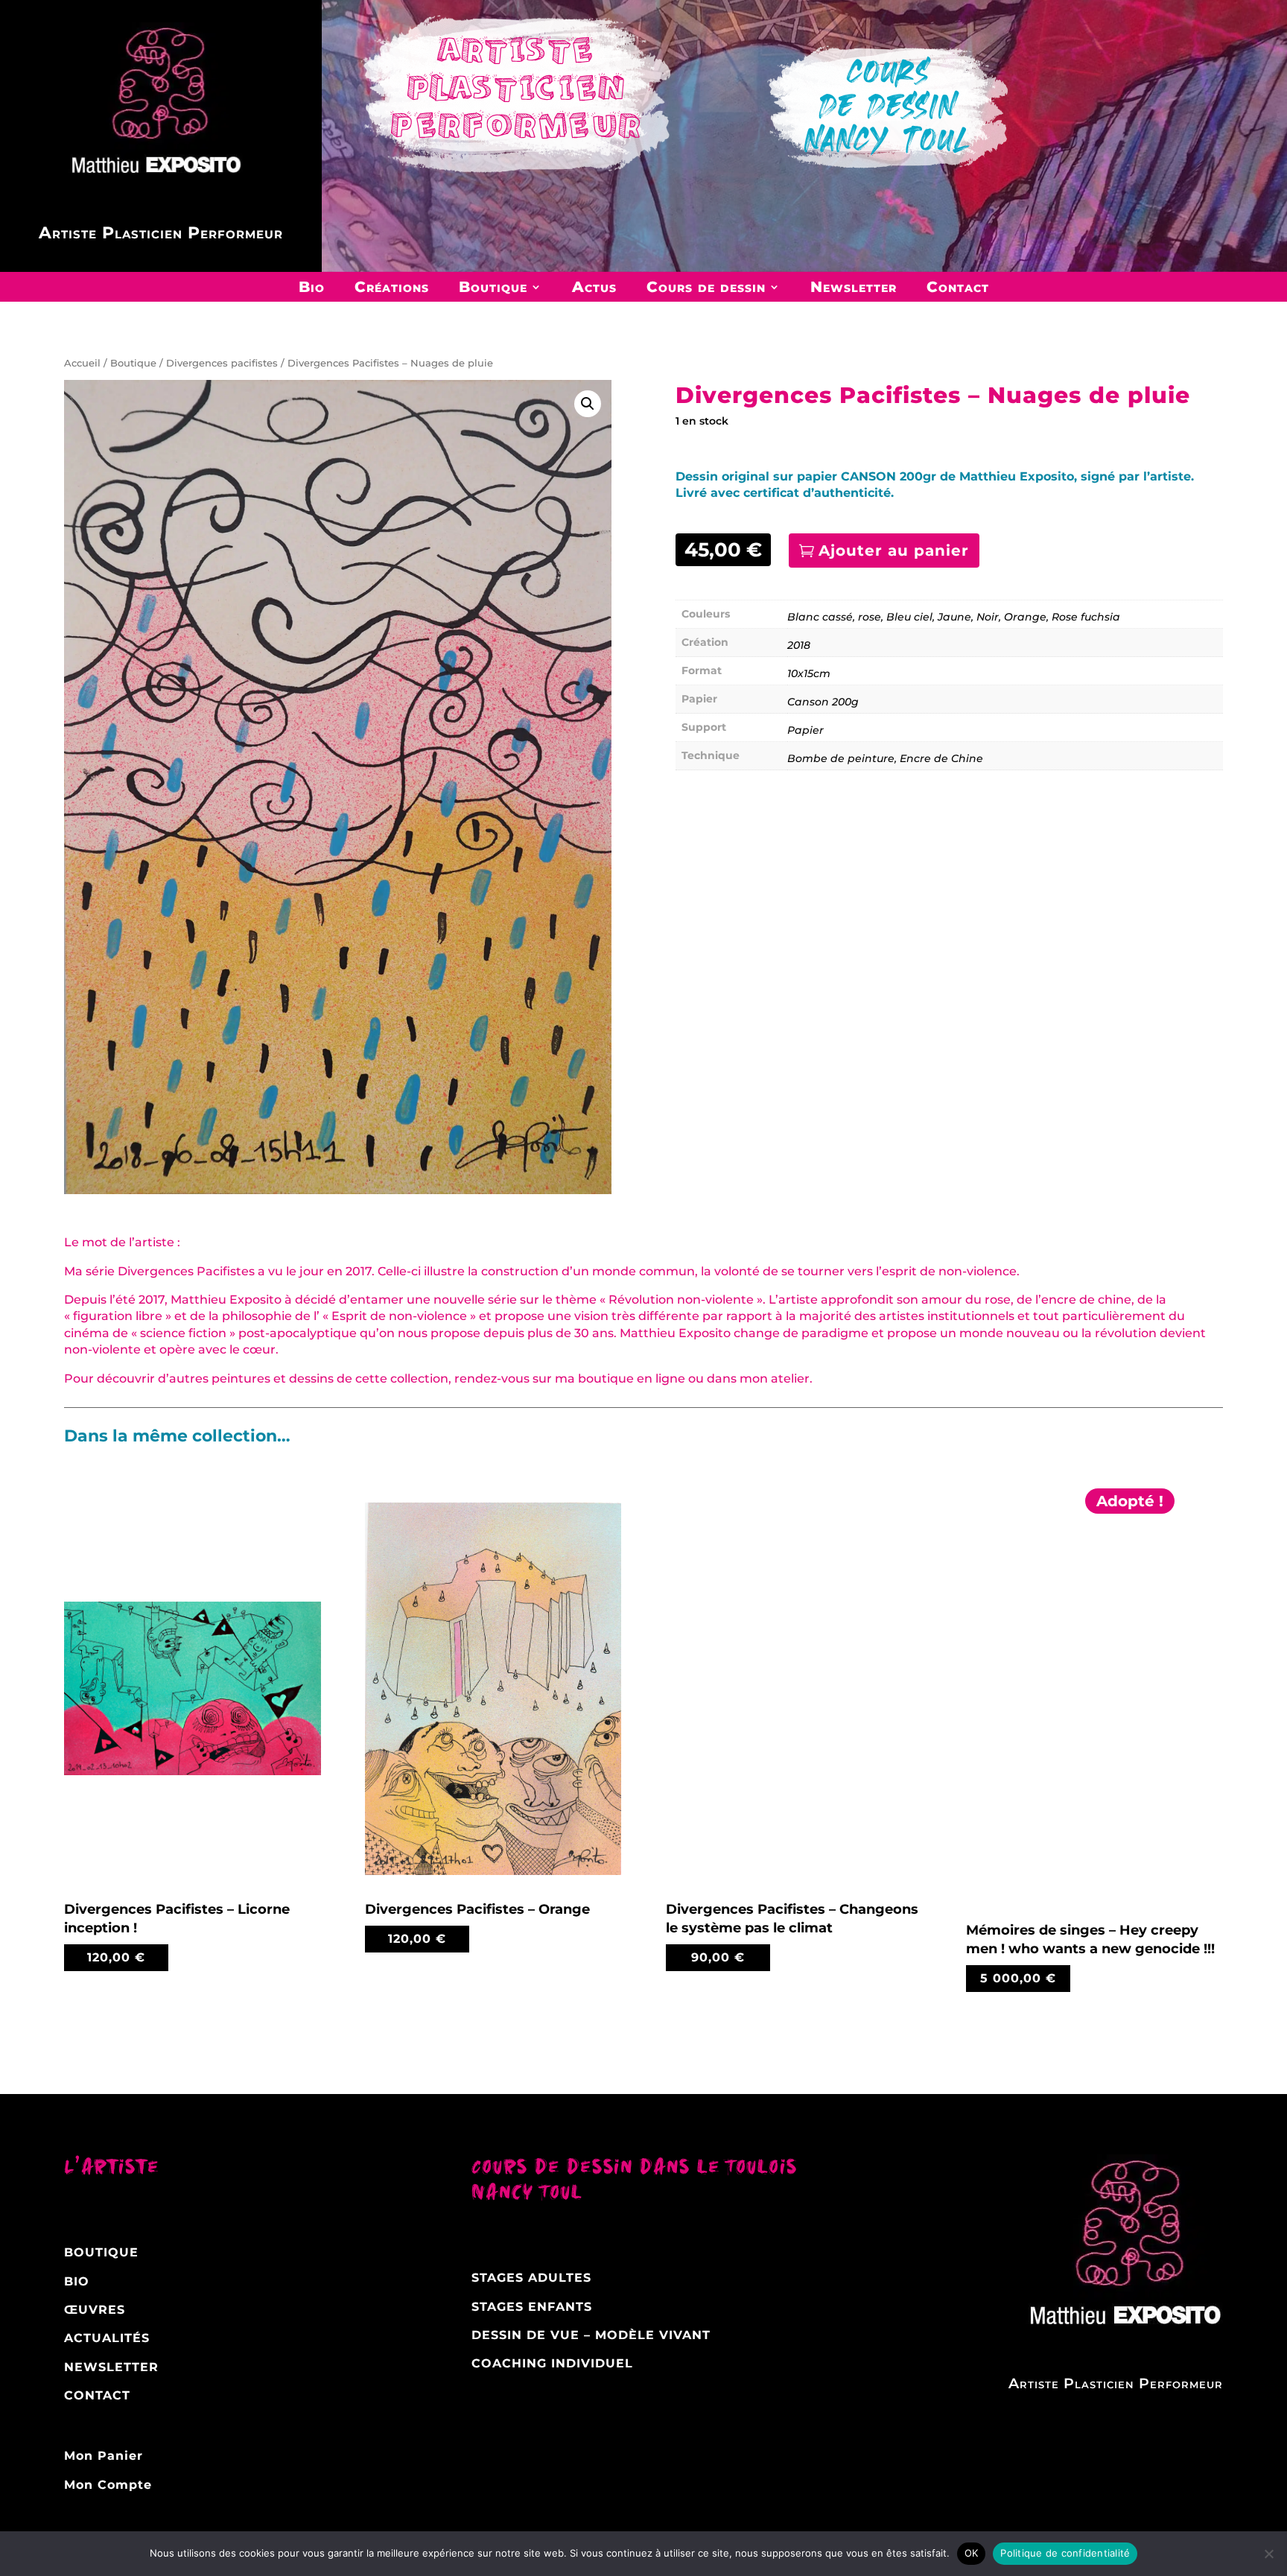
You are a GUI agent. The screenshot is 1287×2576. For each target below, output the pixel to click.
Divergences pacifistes (222, 363)
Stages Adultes (531, 2278)
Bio (312, 287)
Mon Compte (108, 2485)
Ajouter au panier (894, 551)
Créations (392, 287)
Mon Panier (104, 2456)
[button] (588, 404)
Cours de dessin (706, 287)
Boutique (493, 287)
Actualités (107, 2338)
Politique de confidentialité (1065, 2553)
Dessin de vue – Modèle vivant (591, 2335)
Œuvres (95, 2310)
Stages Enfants (532, 2307)
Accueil (82, 363)
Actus (594, 287)
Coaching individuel (552, 2363)
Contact (958, 287)
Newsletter (854, 287)
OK (972, 2553)
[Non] (1268, 2554)
